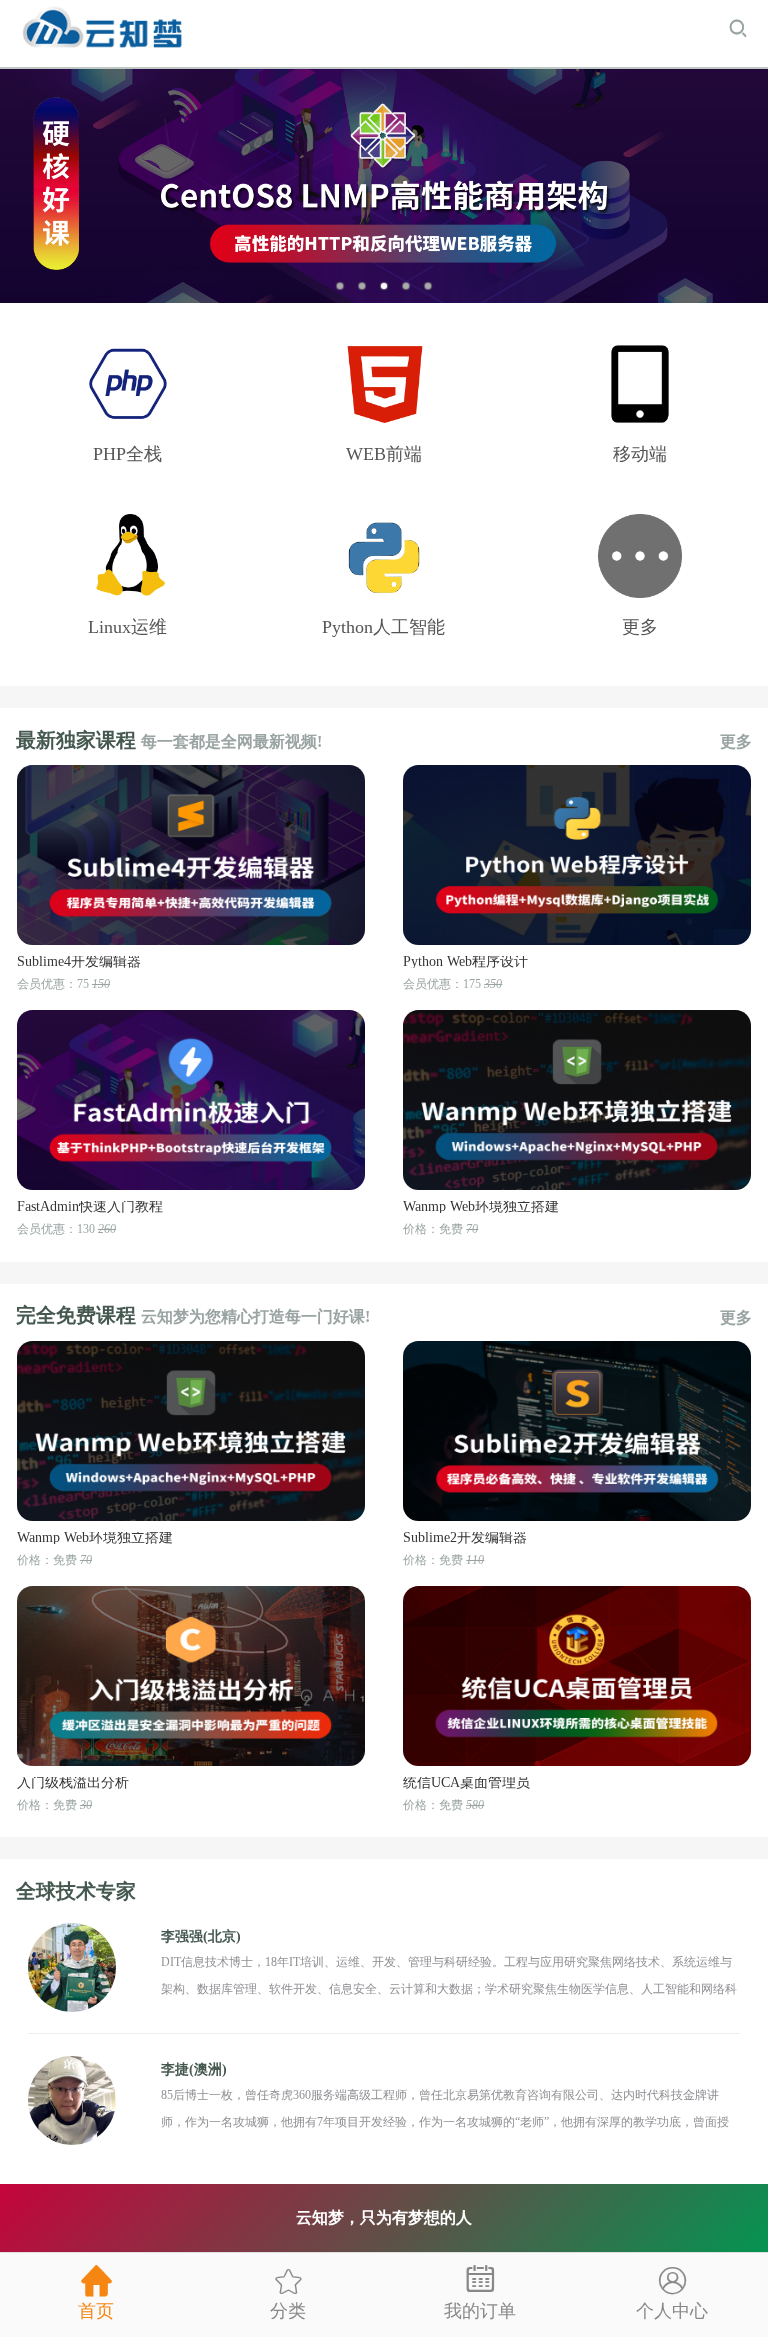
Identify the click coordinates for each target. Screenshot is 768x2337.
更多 (736, 742)
